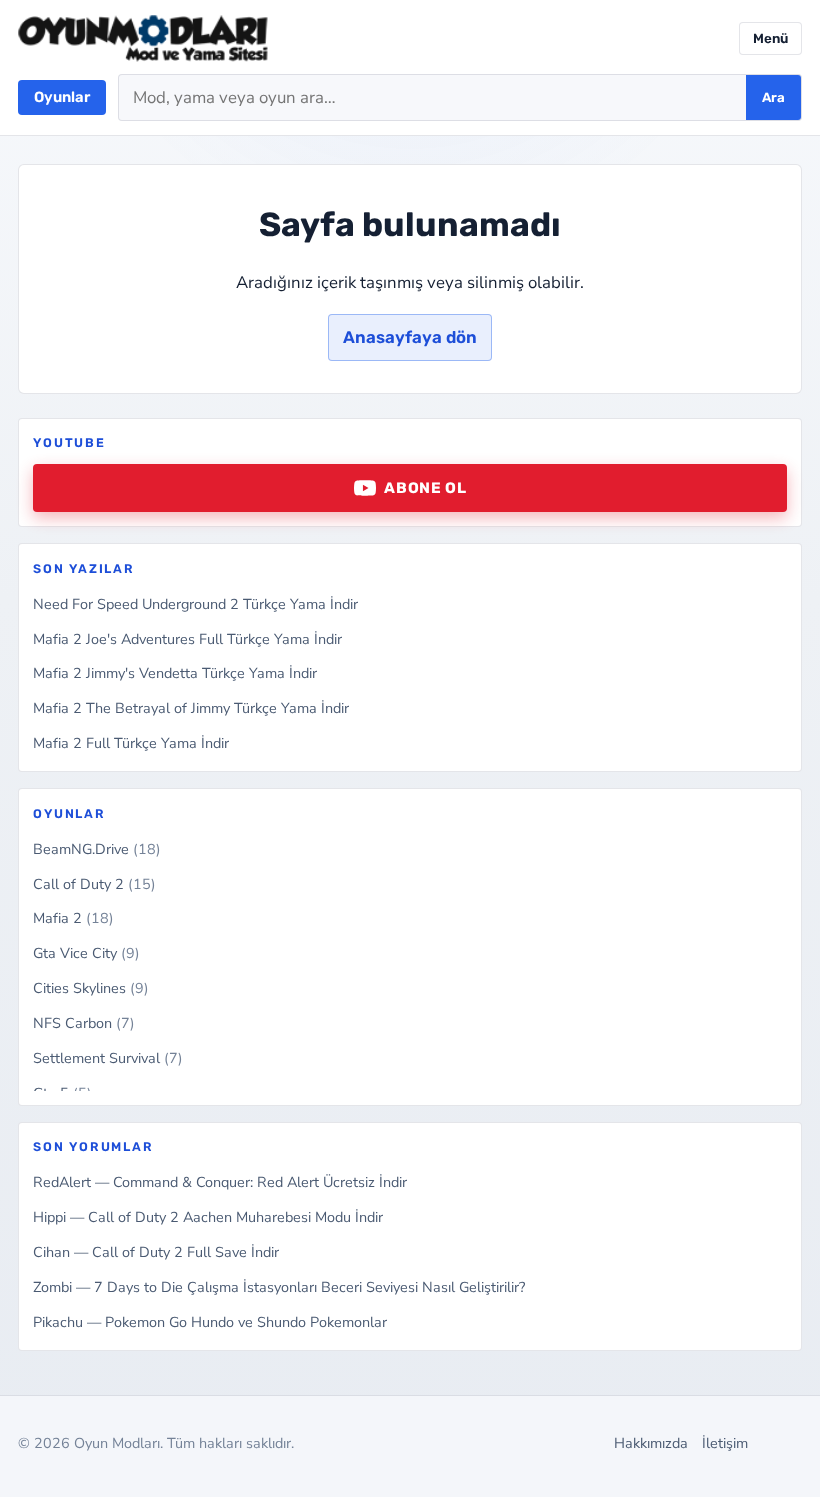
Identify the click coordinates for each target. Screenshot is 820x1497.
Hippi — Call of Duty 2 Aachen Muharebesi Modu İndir (208, 1217)
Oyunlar (62, 97)
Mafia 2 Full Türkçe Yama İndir (131, 743)
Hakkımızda (651, 1443)
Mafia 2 (73, 918)
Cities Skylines (91, 988)
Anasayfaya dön (410, 337)
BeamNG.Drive (97, 849)
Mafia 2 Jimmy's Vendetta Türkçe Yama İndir (175, 673)
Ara (773, 97)
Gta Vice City (86, 953)
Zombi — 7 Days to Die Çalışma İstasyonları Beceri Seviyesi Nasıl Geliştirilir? (279, 1287)
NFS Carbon (84, 1023)
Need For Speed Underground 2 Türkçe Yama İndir (195, 604)
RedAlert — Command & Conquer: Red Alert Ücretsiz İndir (220, 1182)
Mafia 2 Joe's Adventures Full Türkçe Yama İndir (187, 639)
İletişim (725, 1443)
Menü (770, 38)
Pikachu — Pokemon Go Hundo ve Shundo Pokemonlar (210, 1322)
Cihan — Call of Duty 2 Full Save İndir (156, 1252)
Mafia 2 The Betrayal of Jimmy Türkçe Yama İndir (191, 708)
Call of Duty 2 (94, 884)
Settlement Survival (108, 1058)
